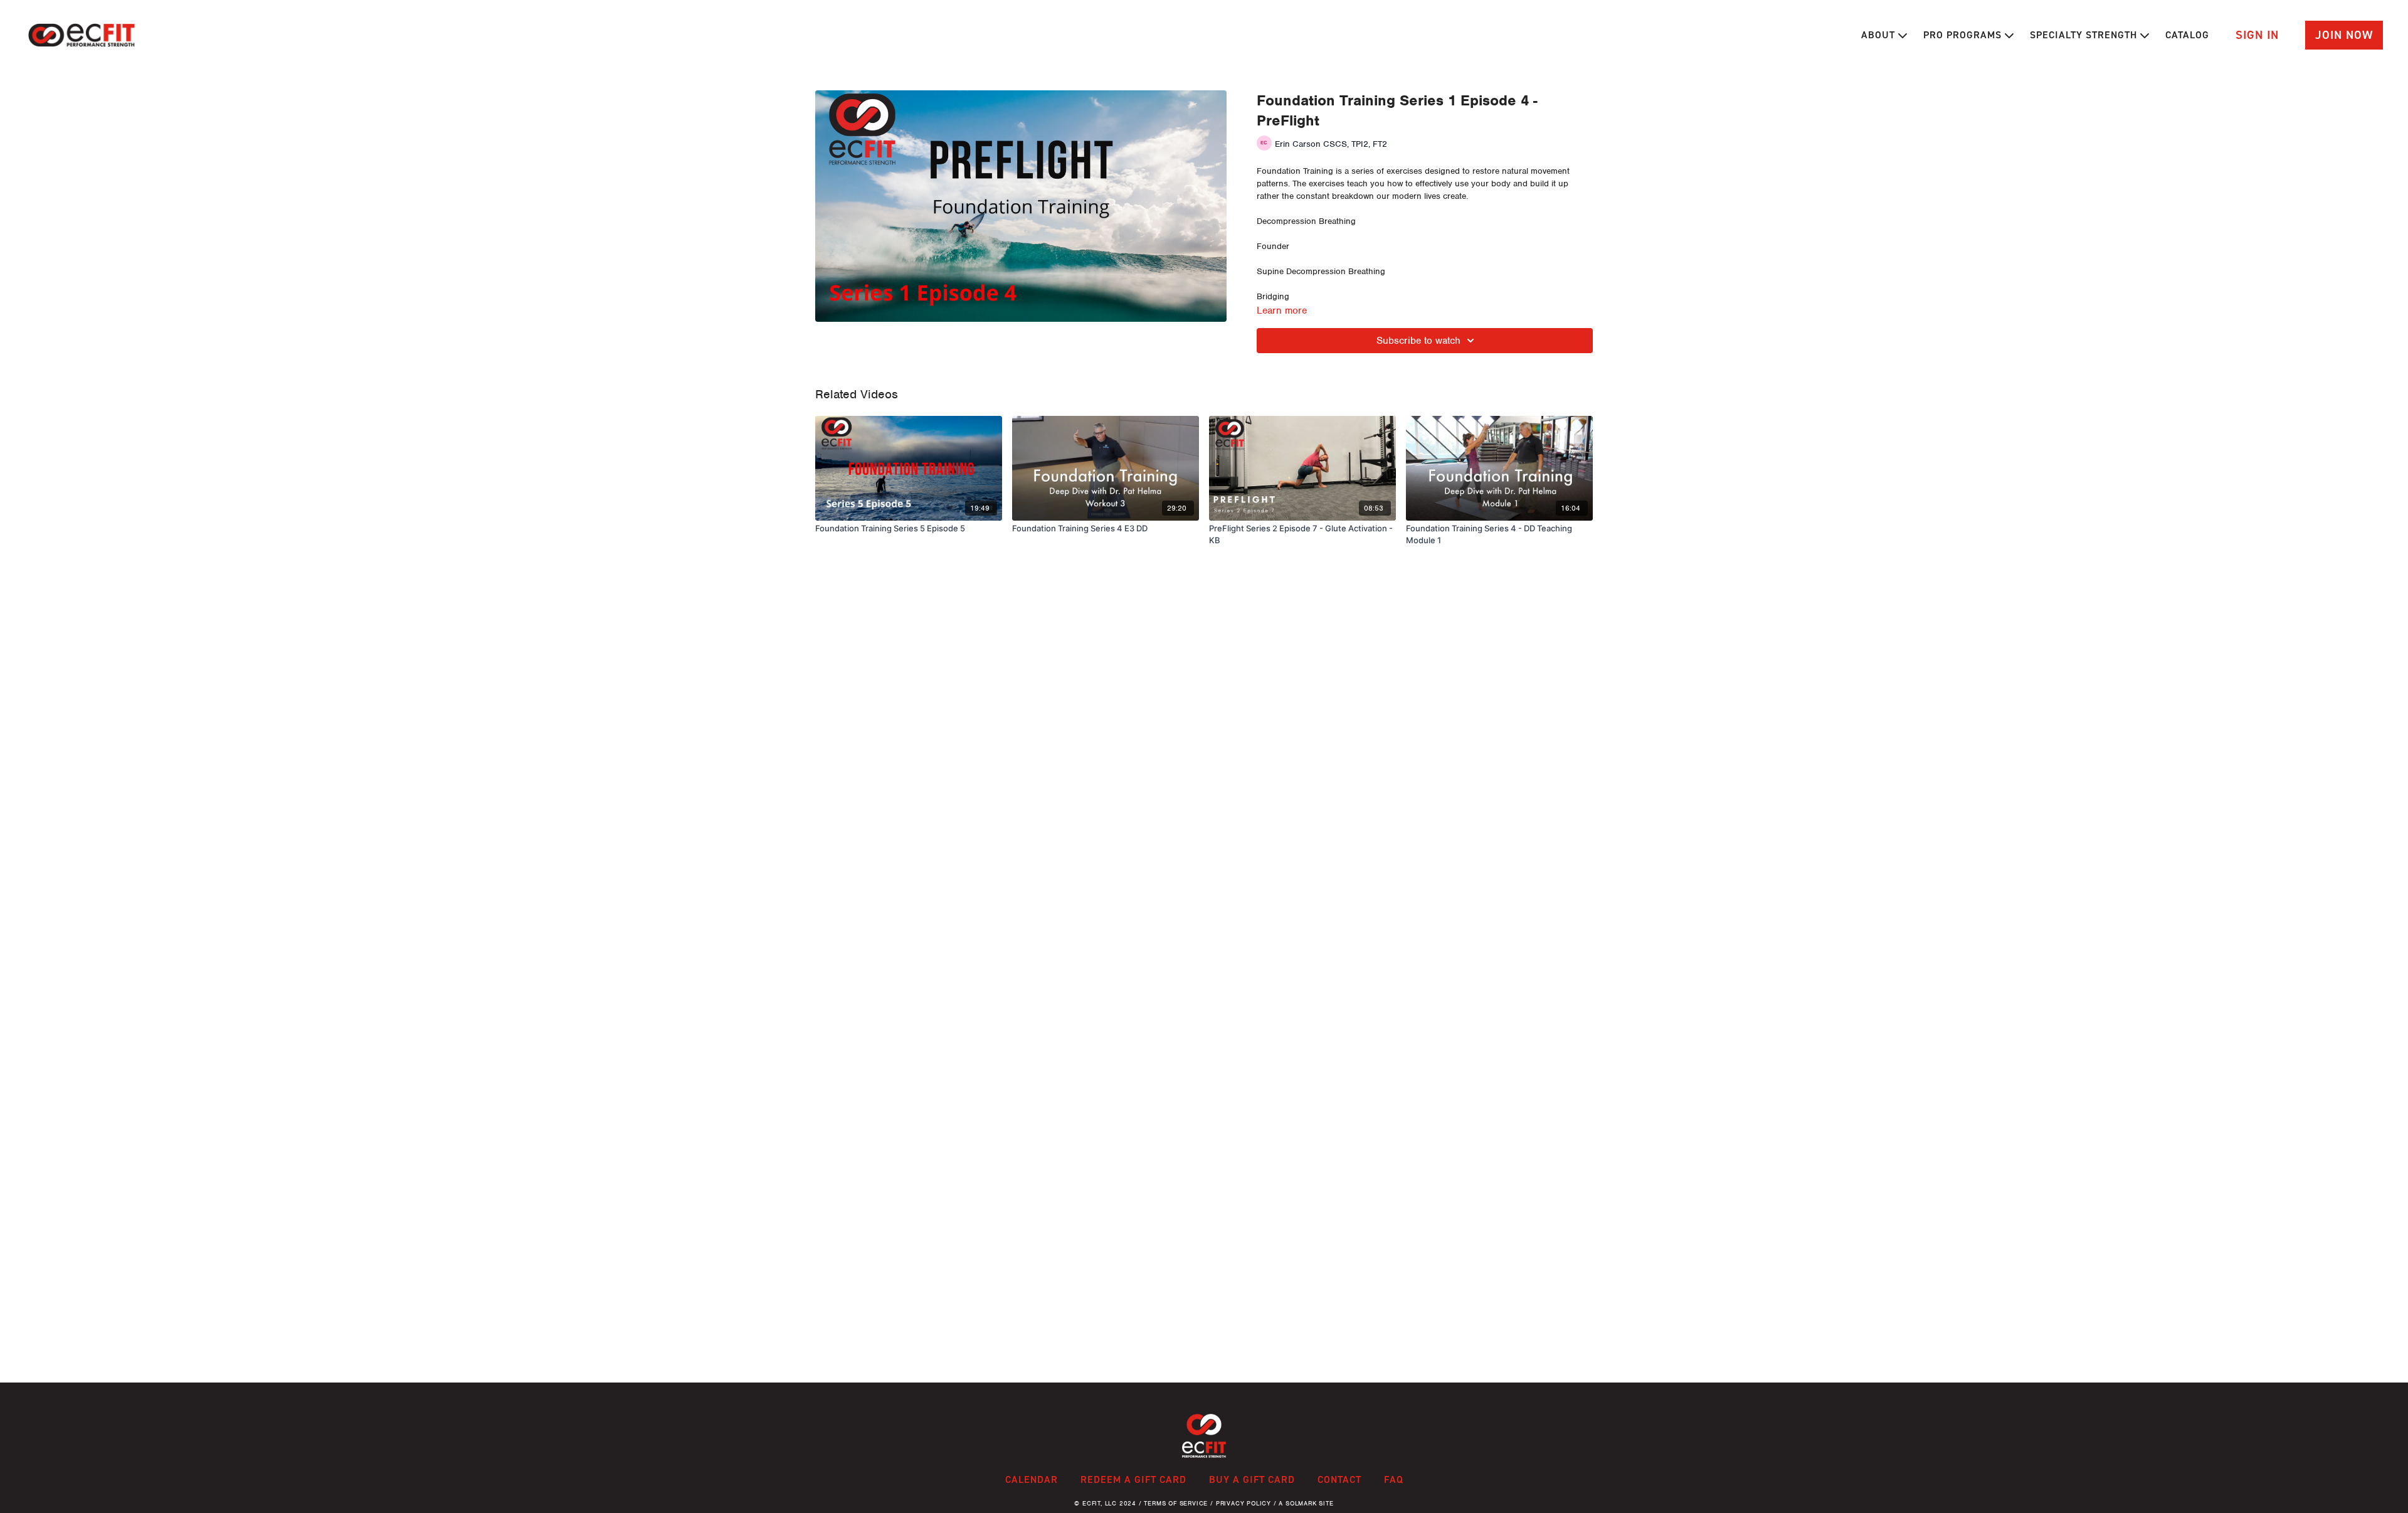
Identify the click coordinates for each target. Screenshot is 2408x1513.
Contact (1339, 1479)
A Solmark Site (1306, 1503)
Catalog (2187, 35)
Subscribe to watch (1418, 341)
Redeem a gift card (1133, 1479)
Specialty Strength (2085, 35)
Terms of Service (1176, 1503)
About (1880, 35)
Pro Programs (1964, 35)
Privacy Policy (1244, 1503)
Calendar (1032, 1479)
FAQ (1394, 1479)
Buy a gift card (1252, 1479)
